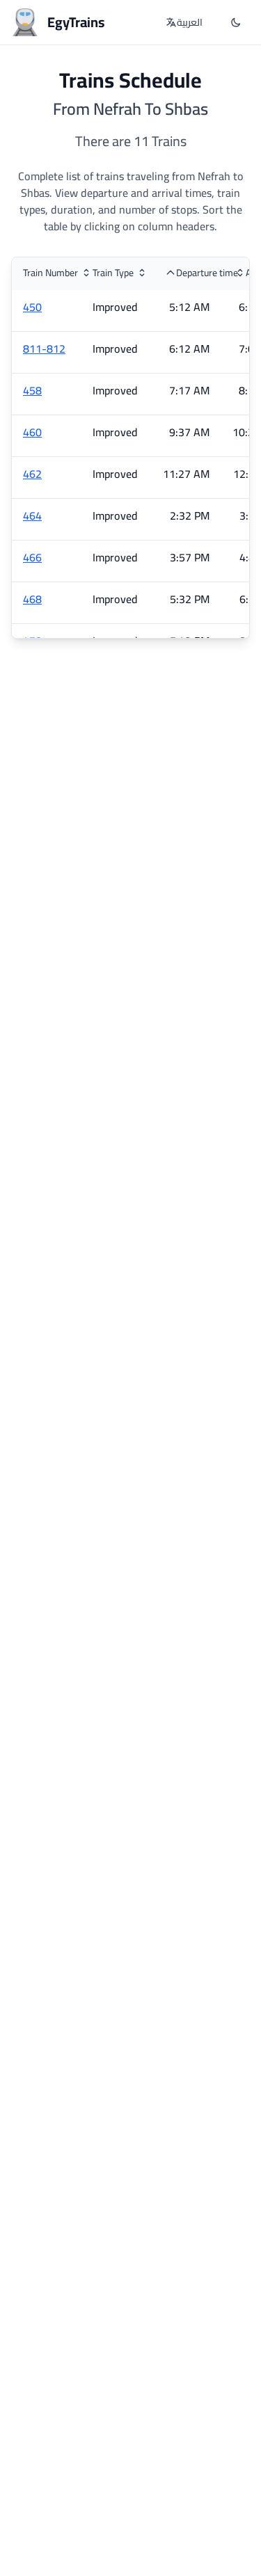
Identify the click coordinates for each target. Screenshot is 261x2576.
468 (32, 599)
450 (32, 307)
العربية (190, 22)
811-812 (44, 349)
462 (32, 474)
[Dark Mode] (236, 22)
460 (32, 432)
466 (32, 557)
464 (32, 515)
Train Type (113, 273)
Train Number (50, 273)
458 (32, 390)
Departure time (207, 273)
